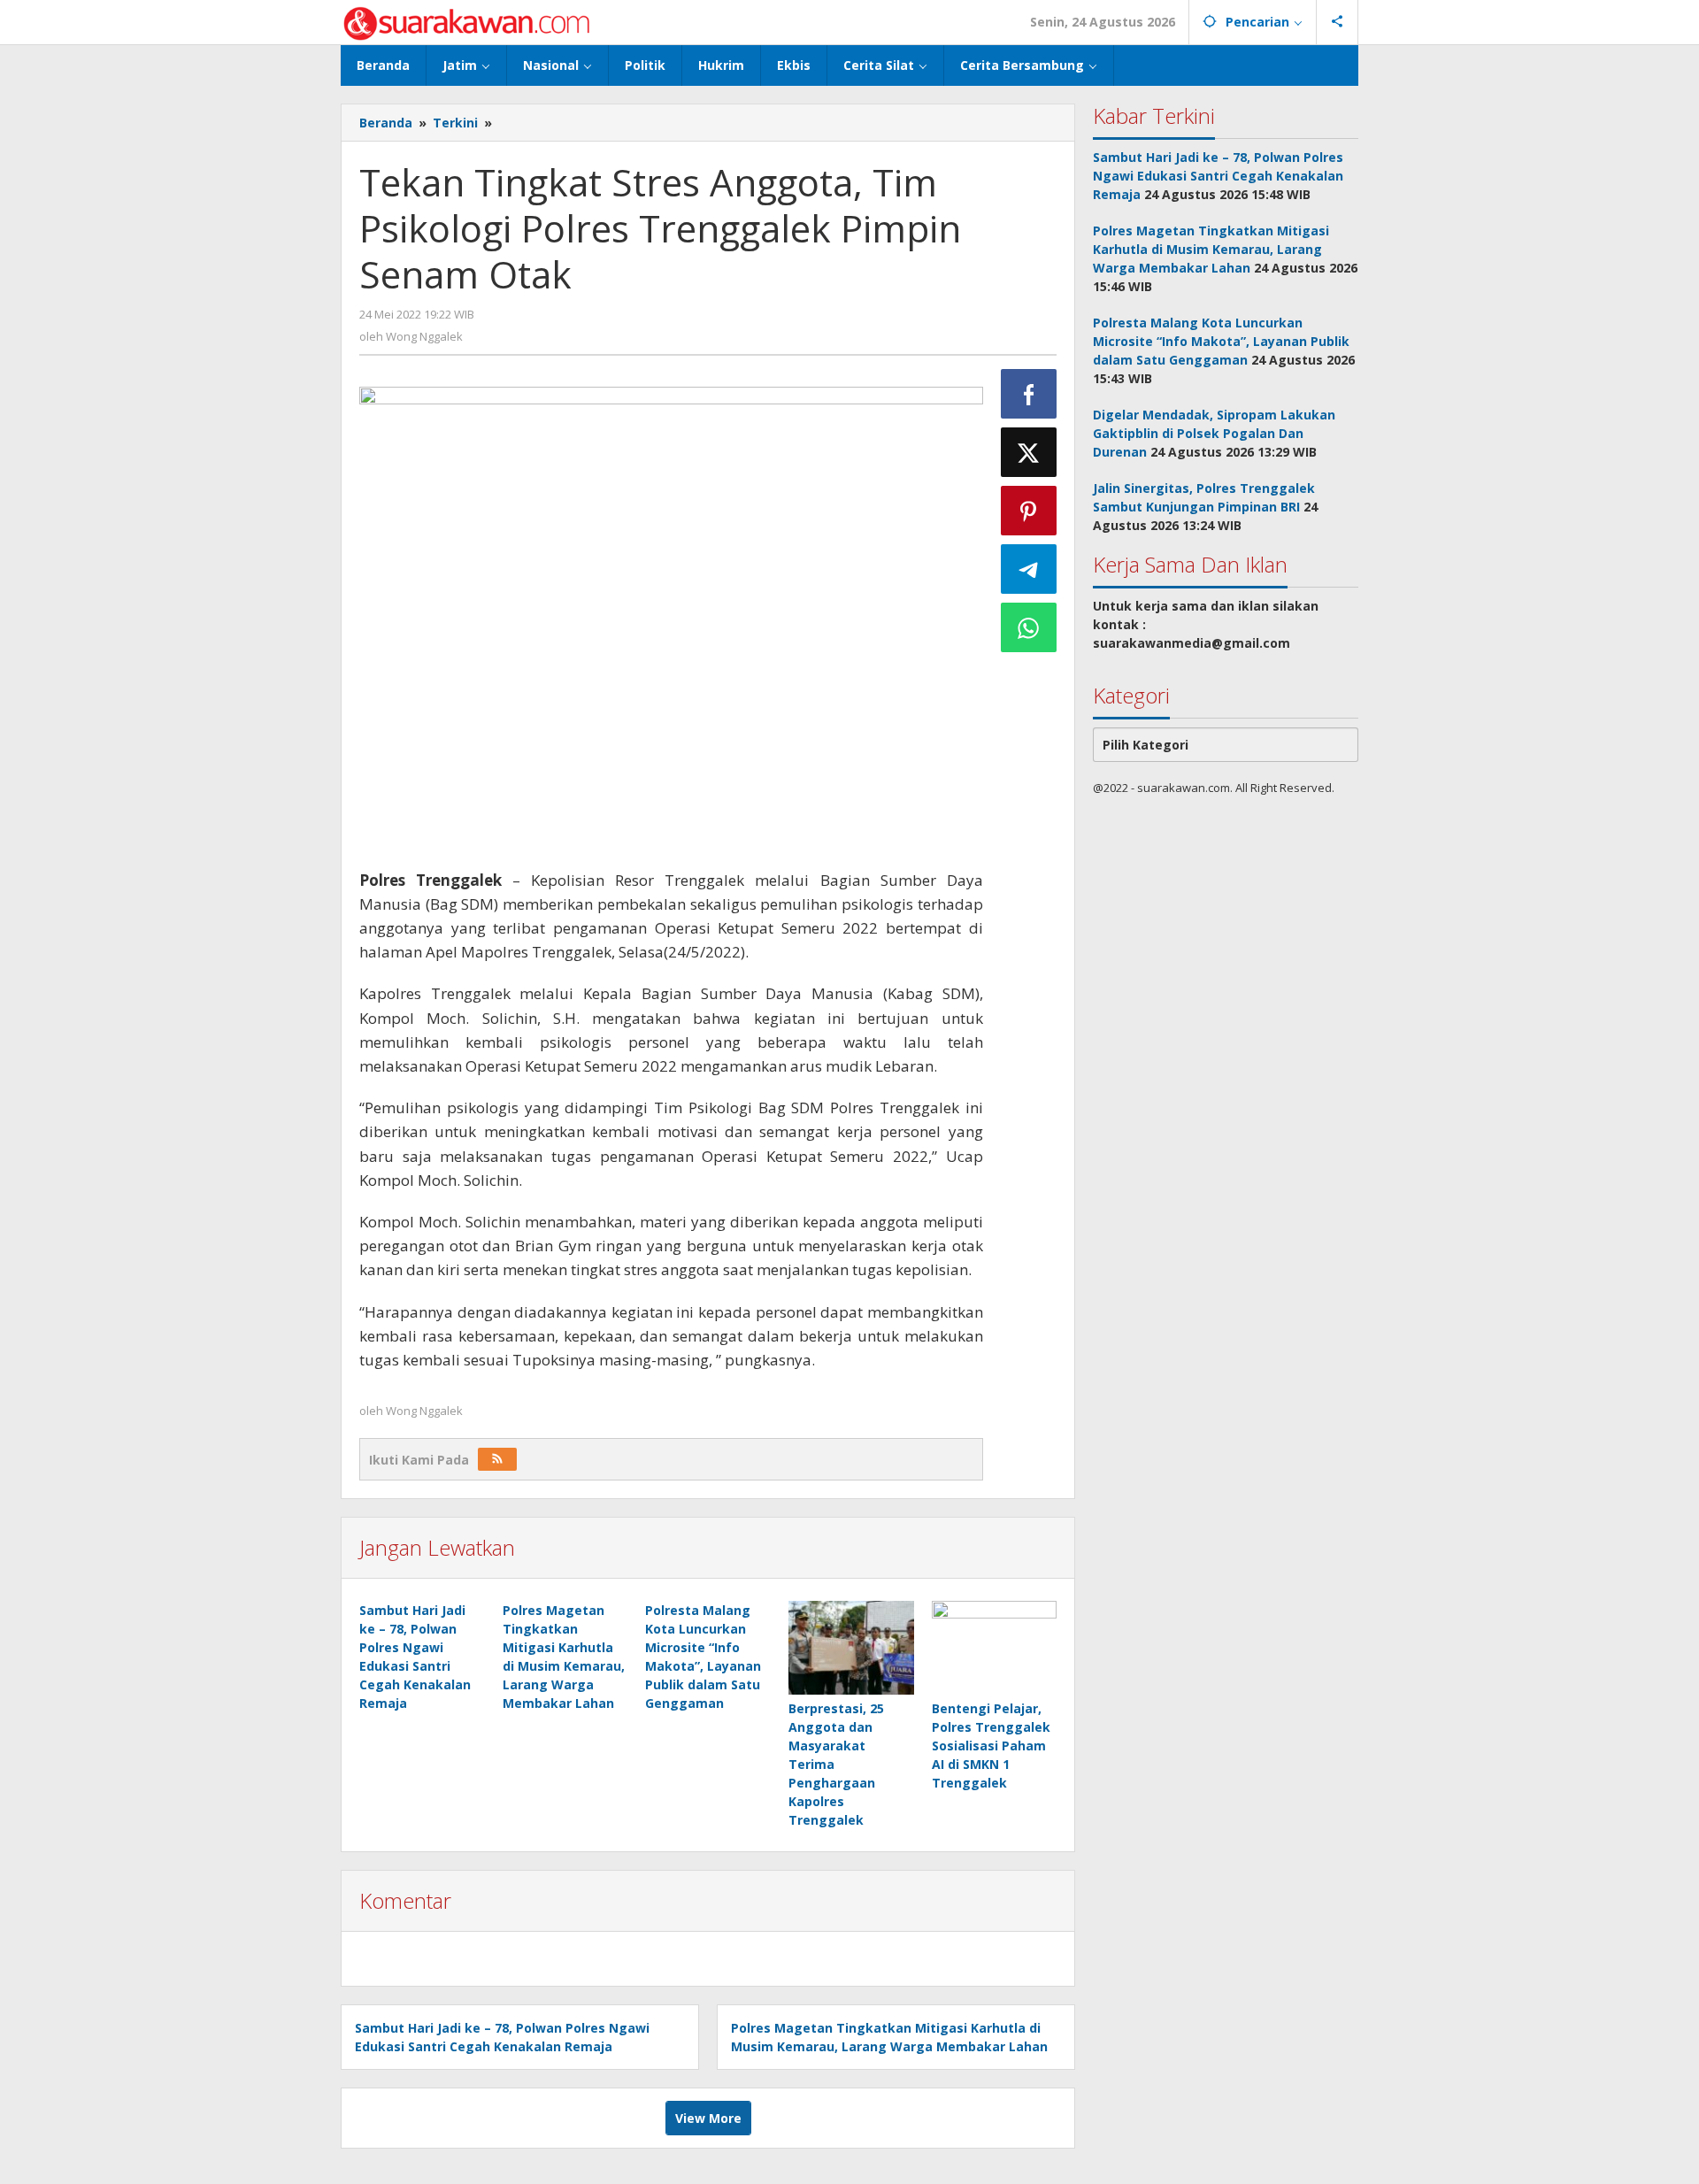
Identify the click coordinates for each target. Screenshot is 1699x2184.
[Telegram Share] (1029, 569)
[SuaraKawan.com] (467, 22)
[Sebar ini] (1029, 394)
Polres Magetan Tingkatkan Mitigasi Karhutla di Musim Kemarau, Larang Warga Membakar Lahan (1211, 249)
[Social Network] (1338, 22)
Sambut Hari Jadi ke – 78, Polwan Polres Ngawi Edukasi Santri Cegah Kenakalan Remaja (1218, 176)
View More (708, 2118)
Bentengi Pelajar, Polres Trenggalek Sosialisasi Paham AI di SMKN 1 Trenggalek (991, 1746)
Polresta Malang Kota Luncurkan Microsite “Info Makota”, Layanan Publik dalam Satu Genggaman (1221, 341)
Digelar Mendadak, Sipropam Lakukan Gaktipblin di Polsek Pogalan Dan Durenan (1214, 433)
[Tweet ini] (1029, 452)
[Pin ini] (1029, 511)
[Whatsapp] (1029, 627)
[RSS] (497, 1459)
